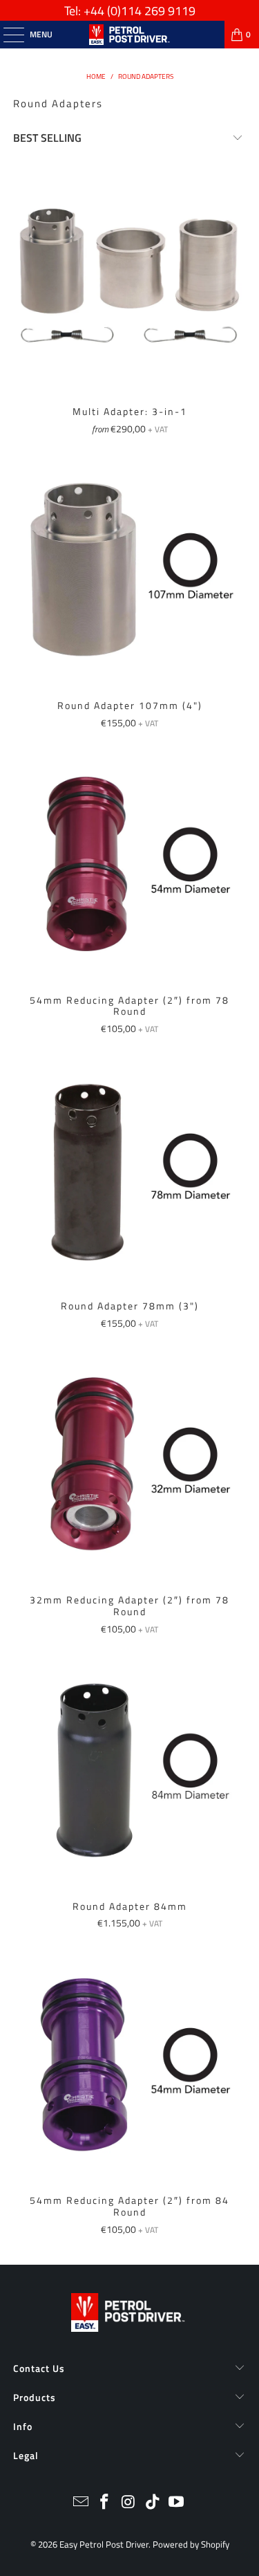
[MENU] (7, 35)
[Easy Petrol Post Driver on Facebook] (105, 2503)
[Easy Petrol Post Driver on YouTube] (177, 2503)
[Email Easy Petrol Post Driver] (81, 2503)
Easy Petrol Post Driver (104, 2544)
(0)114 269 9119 (151, 11)
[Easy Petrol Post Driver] (130, 35)
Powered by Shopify (191, 2544)
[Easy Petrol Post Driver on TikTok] (153, 2503)
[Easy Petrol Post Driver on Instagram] (129, 2503)
